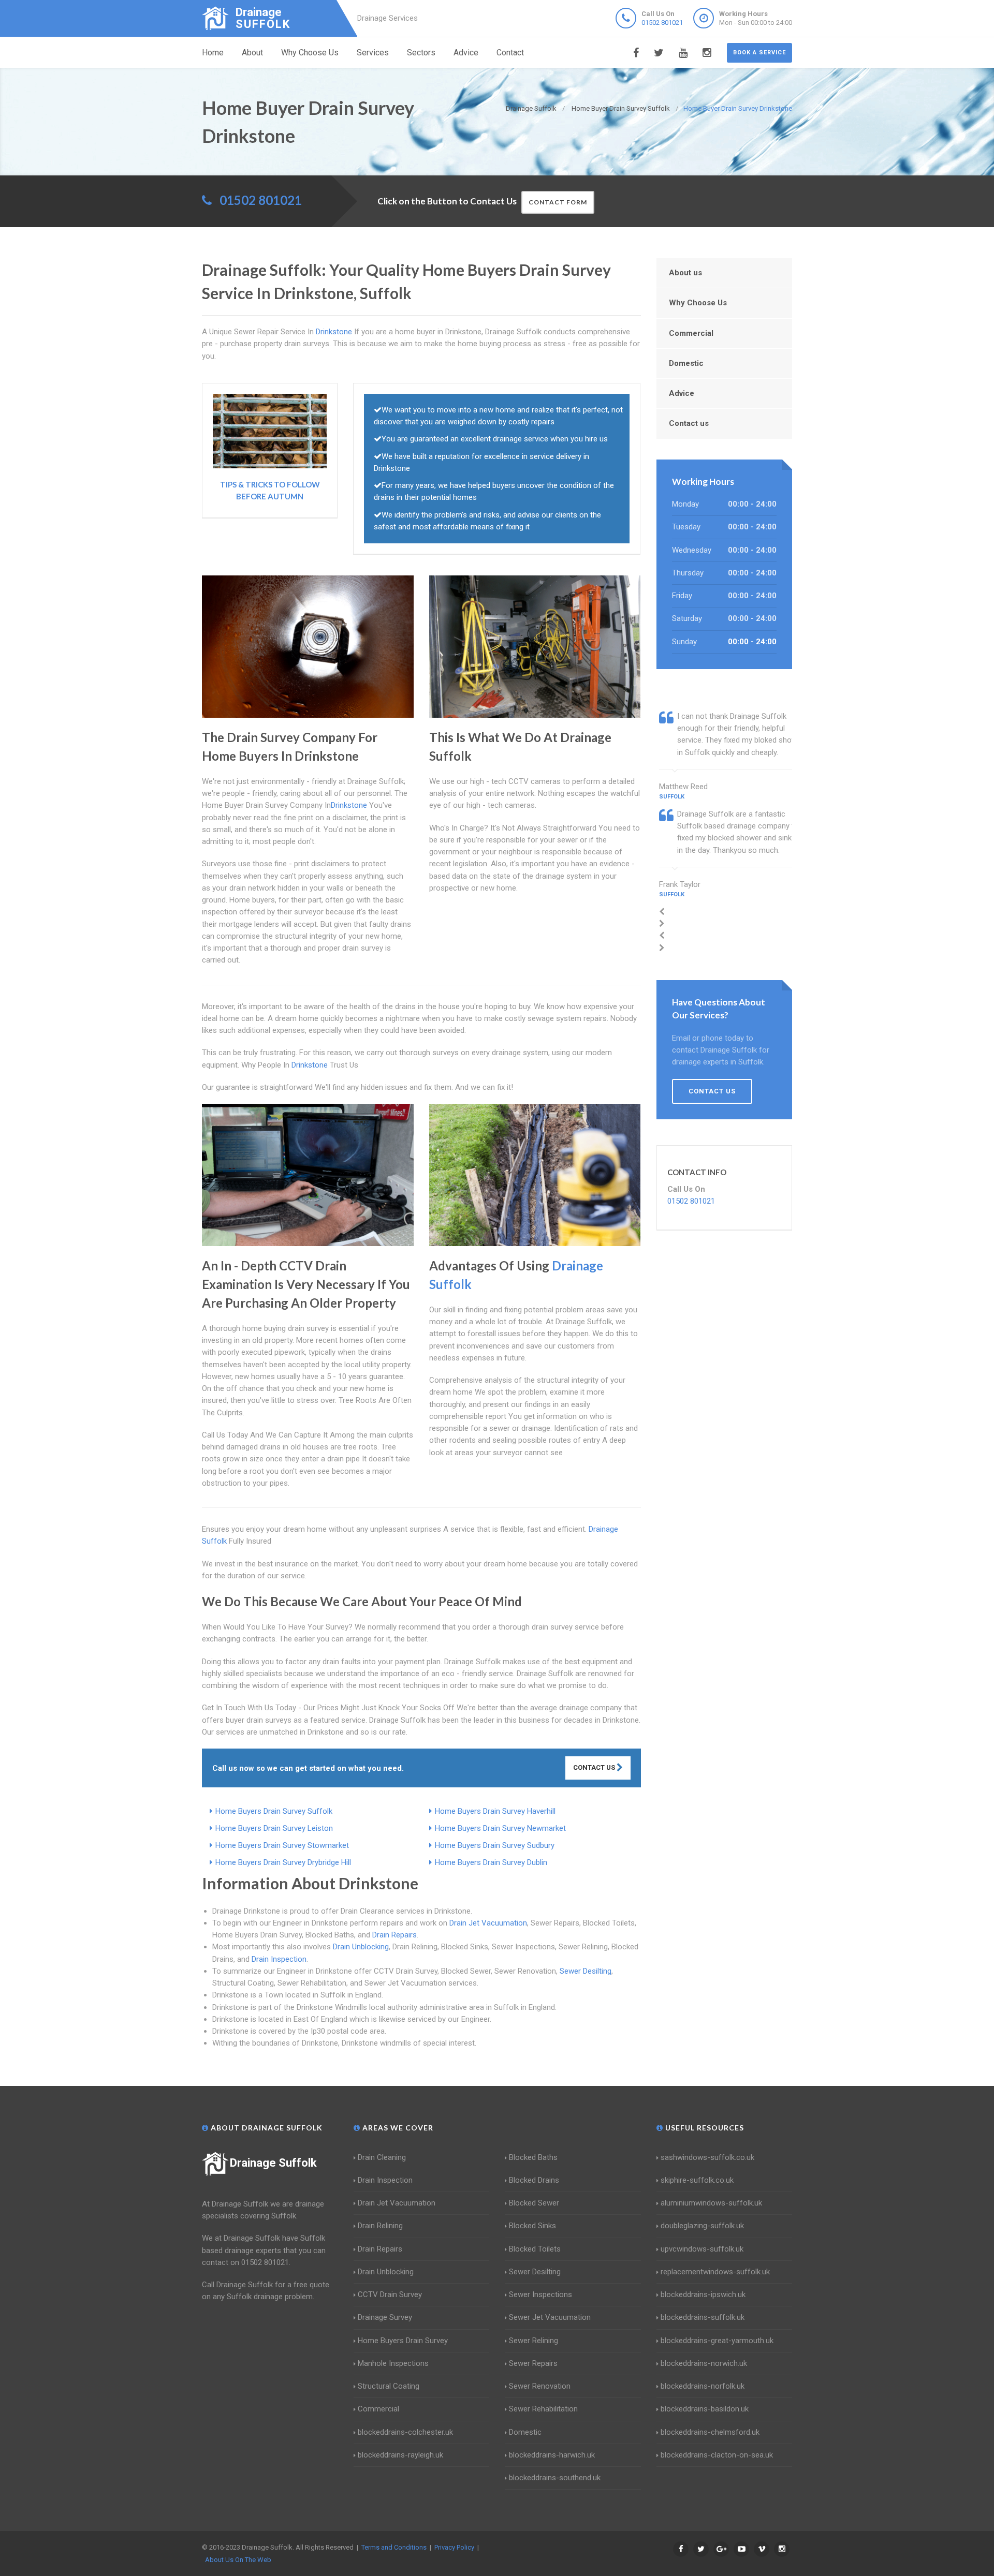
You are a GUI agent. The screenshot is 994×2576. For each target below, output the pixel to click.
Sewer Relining (533, 2341)
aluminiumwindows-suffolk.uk (711, 2203)
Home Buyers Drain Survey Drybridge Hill (283, 1862)
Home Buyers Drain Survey (403, 2341)
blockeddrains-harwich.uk (552, 2455)
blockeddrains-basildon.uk (705, 2409)
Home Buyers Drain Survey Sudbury (495, 1845)
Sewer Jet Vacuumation (550, 2317)
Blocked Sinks (532, 2226)
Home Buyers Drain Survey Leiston (274, 1828)
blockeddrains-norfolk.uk (703, 2386)
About (252, 53)
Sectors (421, 53)
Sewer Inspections (540, 2294)
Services (373, 53)
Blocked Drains (534, 2180)
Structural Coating (389, 2386)
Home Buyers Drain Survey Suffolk (274, 1811)
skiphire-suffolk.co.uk (697, 2180)
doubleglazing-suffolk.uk (702, 2226)
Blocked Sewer (534, 2203)
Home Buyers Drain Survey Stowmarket (282, 1845)
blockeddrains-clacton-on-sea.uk (717, 2455)
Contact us (689, 423)
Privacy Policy (454, 2547)
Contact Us (595, 1767)
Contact (510, 53)
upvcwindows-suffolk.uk (702, 2249)
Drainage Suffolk (273, 2163)
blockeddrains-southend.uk (555, 2478)
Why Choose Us (310, 53)
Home (213, 53)
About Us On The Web (238, 2560)
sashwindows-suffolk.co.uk (707, 2157)
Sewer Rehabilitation (543, 2409)
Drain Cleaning (382, 2157)
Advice (466, 53)
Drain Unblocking (361, 1947)
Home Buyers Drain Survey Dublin (491, 1862)
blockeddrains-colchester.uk (405, 2432)
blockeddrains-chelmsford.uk (710, 2432)
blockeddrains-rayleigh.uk (400, 2455)
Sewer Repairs (533, 2363)
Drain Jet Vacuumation (488, 1923)
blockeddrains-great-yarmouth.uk (717, 2341)
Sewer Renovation (540, 2386)
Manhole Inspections (393, 2363)
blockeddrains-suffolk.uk (703, 2317)
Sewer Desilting (586, 1971)
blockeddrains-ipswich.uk (703, 2294)
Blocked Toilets (535, 2249)
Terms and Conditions (394, 2547)
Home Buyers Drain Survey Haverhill (495, 1811)
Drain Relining (380, 2226)
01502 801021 (662, 23)
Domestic (686, 363)
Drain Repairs (394, 1935)
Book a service (759, 53)
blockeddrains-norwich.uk (704, 2363)
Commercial (691, 333)
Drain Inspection (279, 1959)
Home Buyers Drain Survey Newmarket (500, 1828)
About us (685, 273)
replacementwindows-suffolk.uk (715, 2272)
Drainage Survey (385, 2317)
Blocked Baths (533, 2157)
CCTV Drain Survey (390, 2294)
